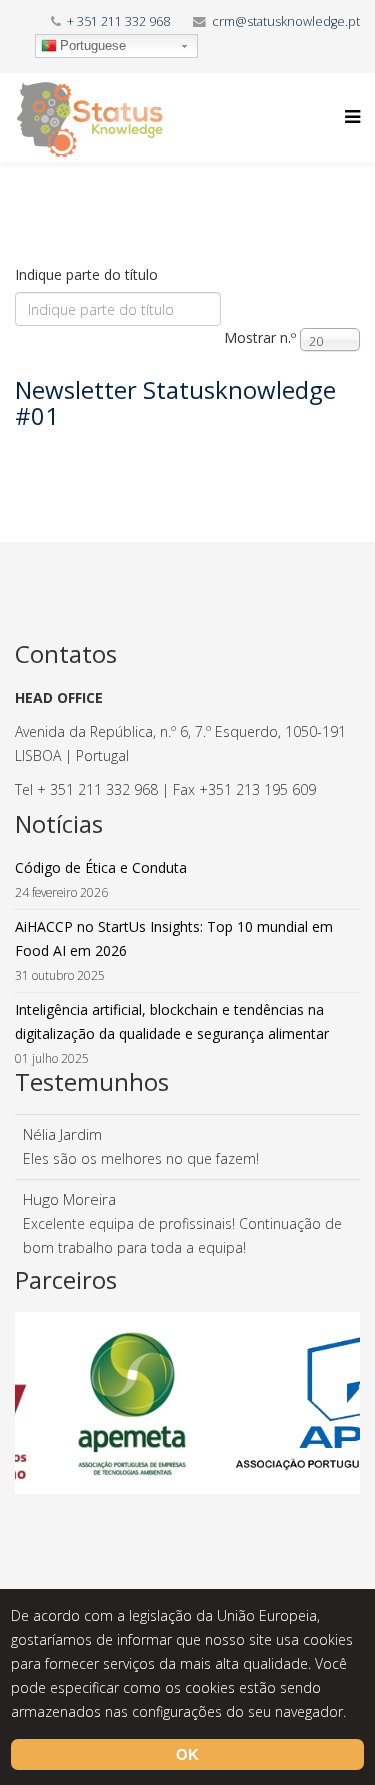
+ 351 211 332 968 (118, 21)
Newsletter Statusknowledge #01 (175, 402)
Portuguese (93, 45)
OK (187, 1754)
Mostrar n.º (260, 337)
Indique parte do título (88, 274)
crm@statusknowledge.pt (286, 21)
